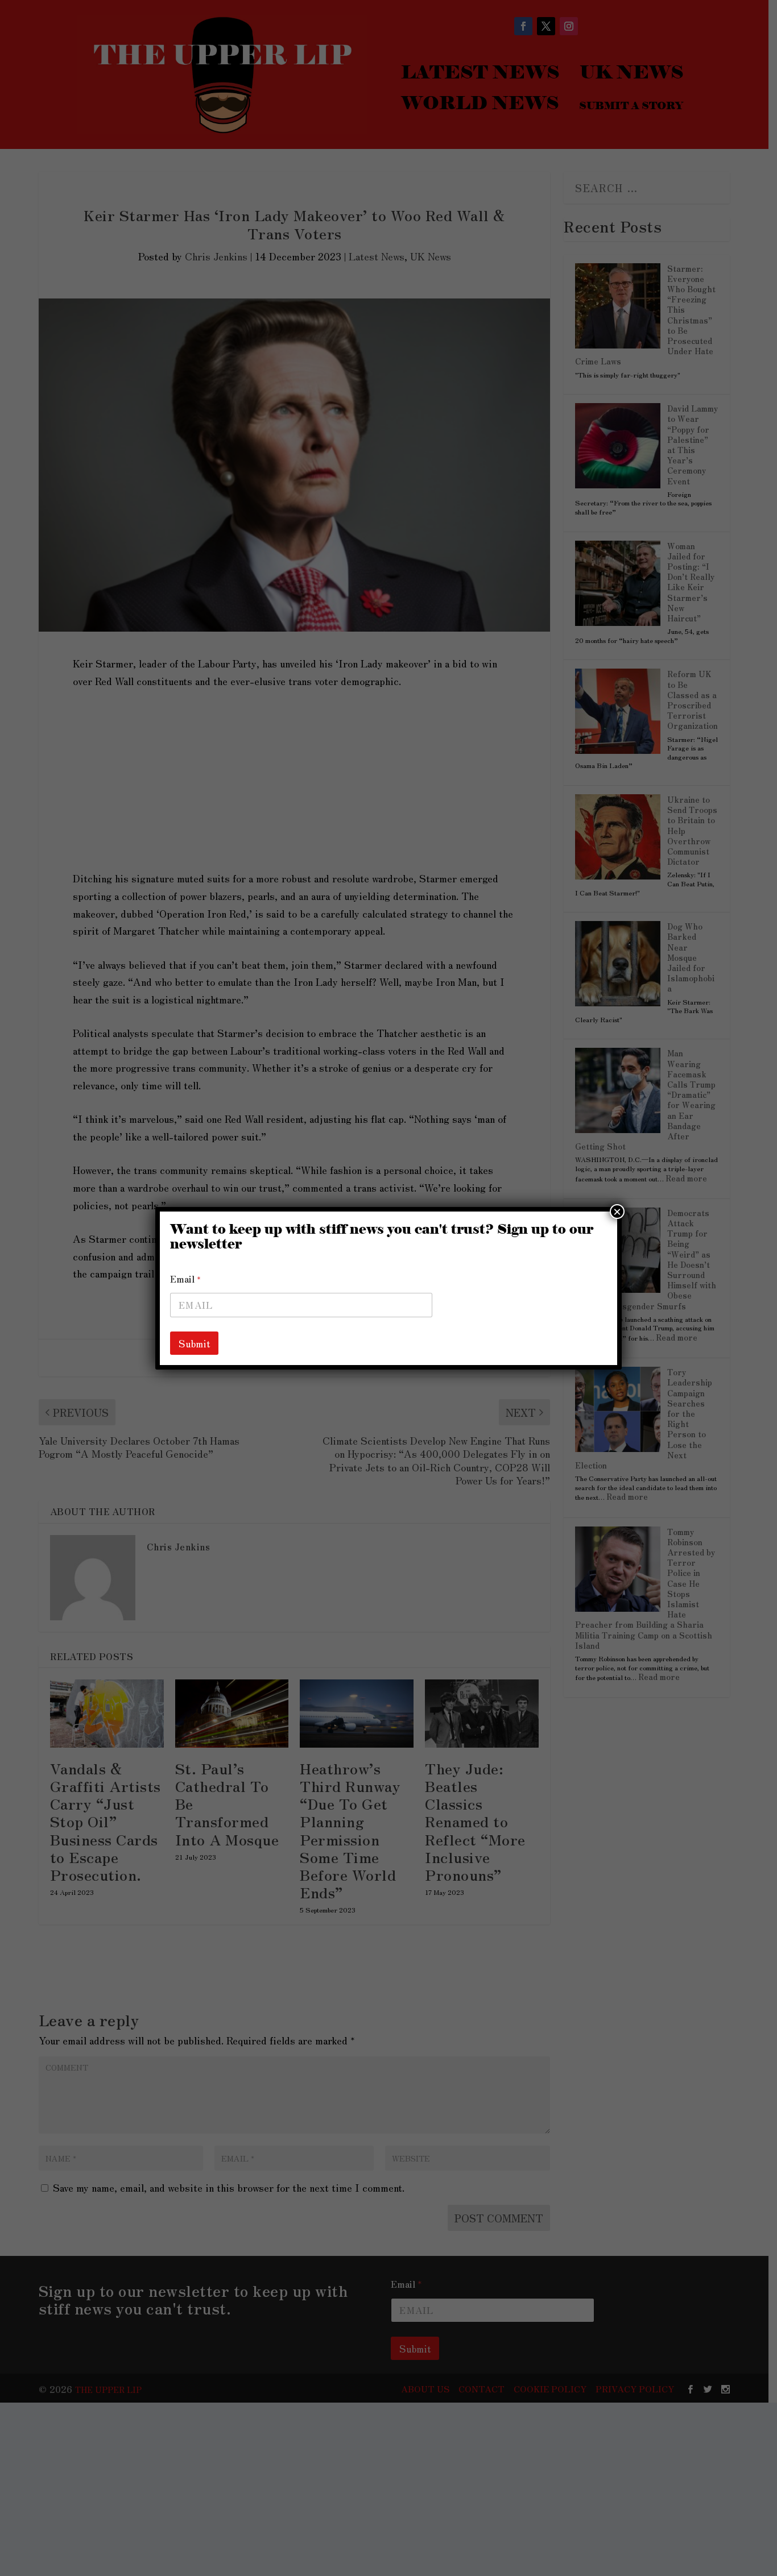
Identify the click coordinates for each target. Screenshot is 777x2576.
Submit (194, 1343)
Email (185, 1279)
